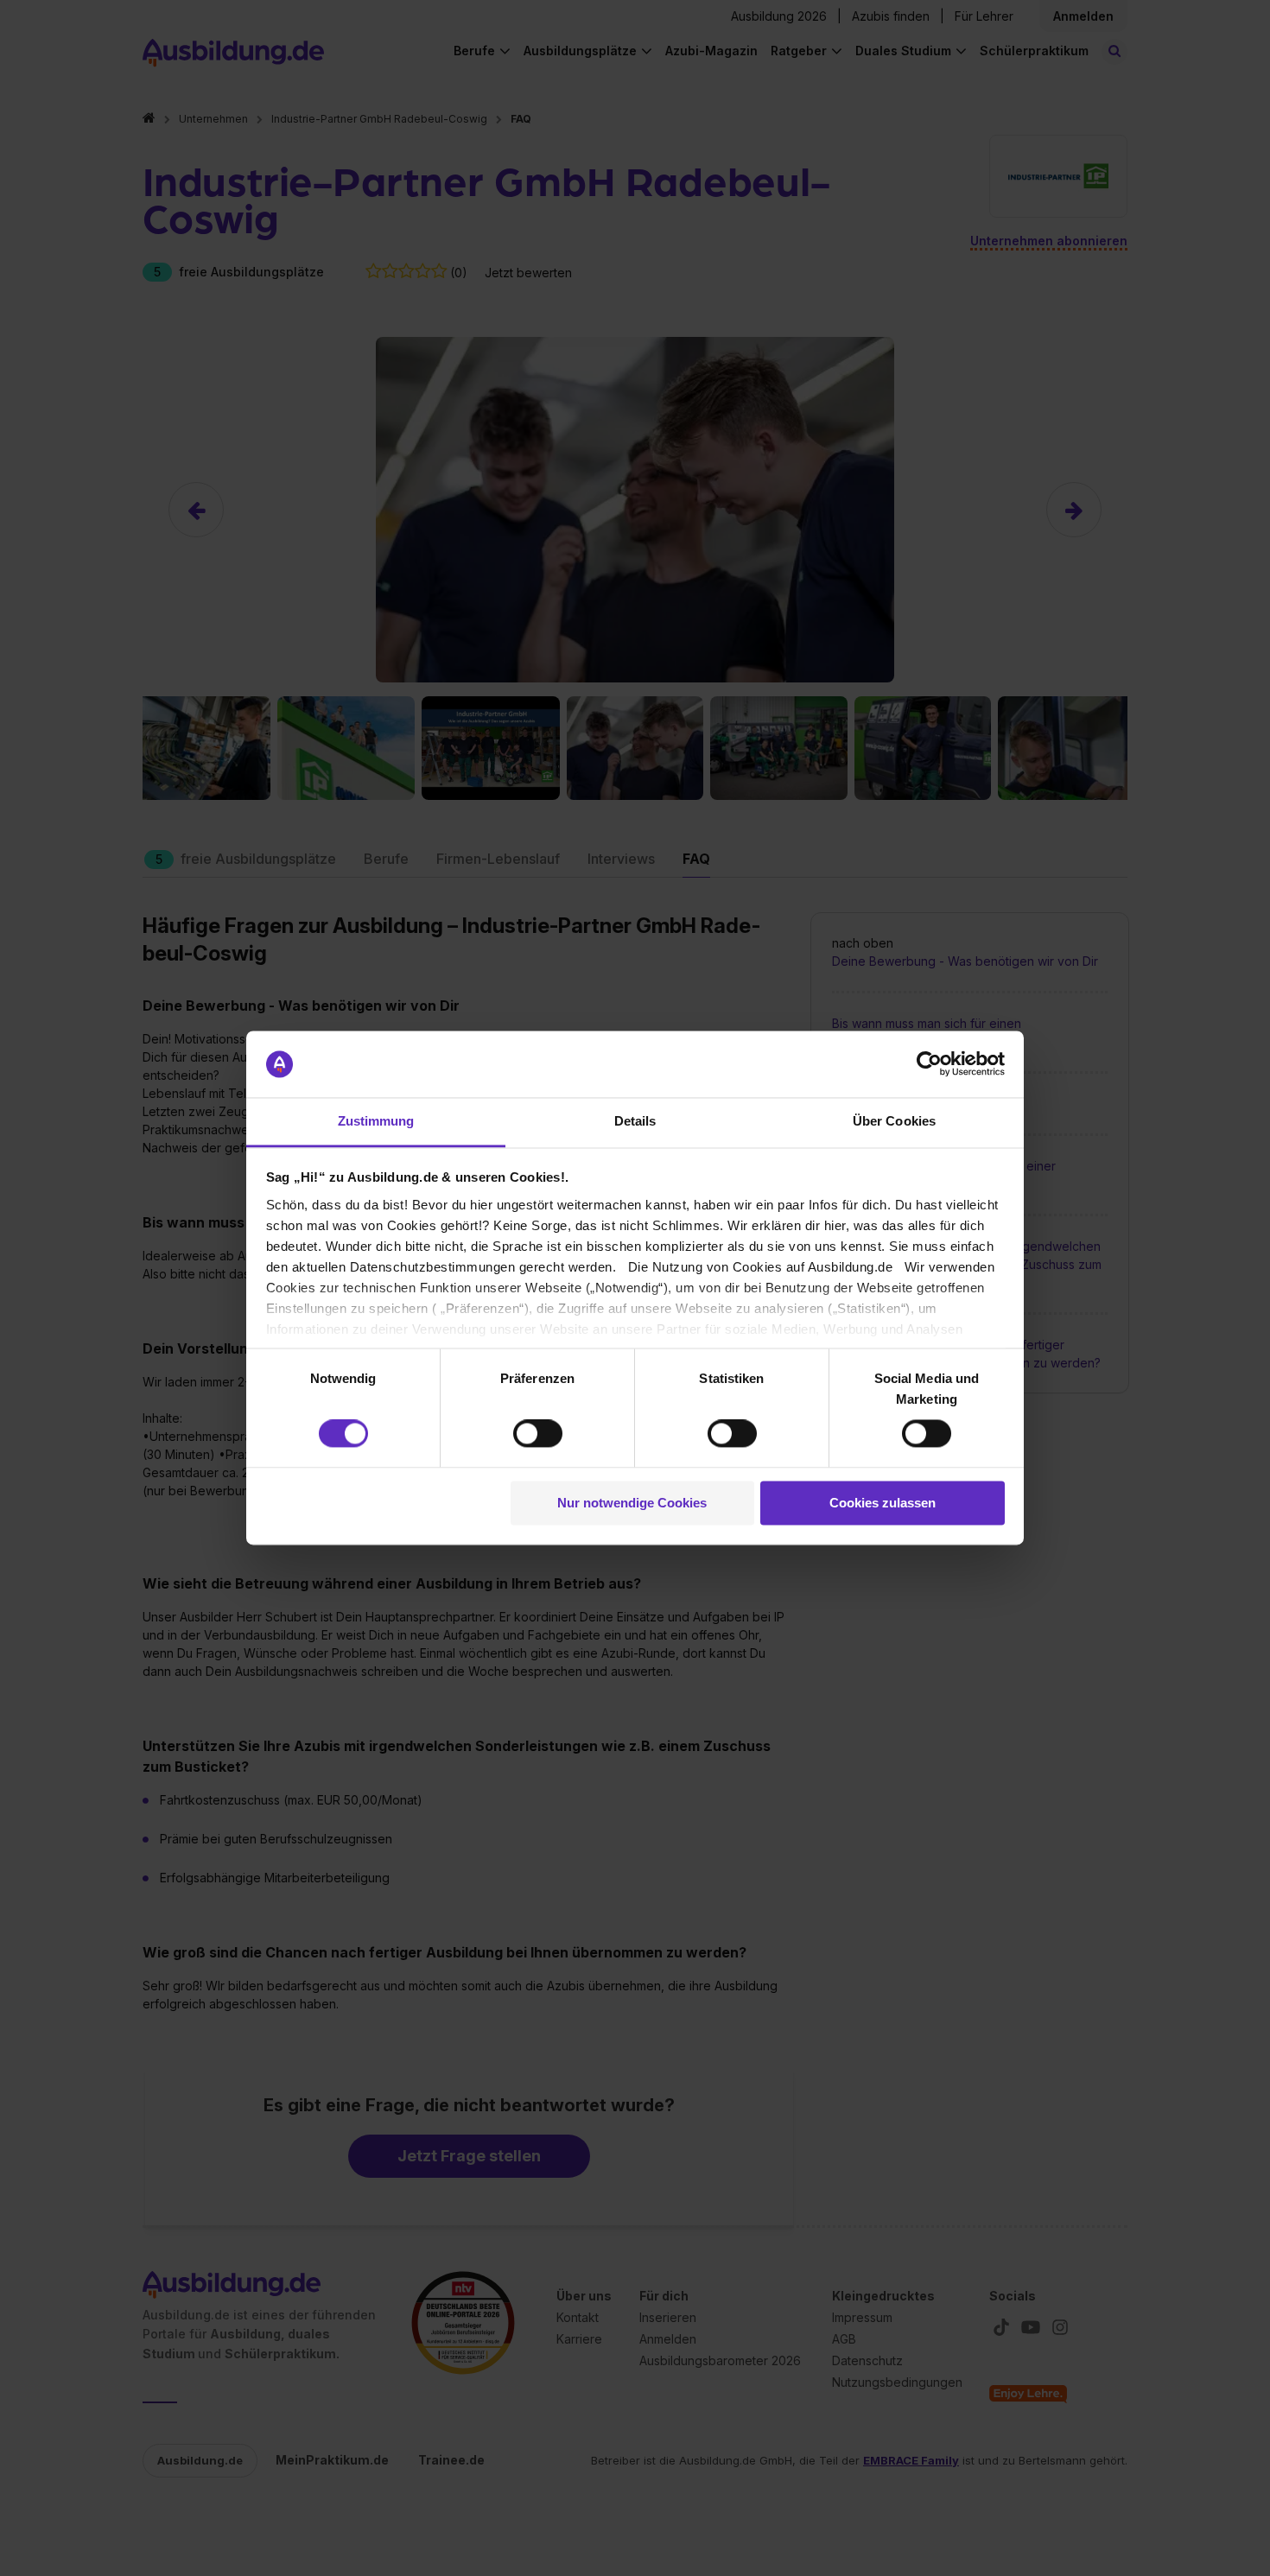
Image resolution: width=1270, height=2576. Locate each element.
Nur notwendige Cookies (632, 1503)
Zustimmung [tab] (376, 1121)
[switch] (538, 1434)
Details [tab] (635, 1121)
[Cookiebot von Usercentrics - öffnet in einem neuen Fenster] (929, 1064)
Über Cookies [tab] (894, 1121)
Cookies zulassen (883, 1503)
